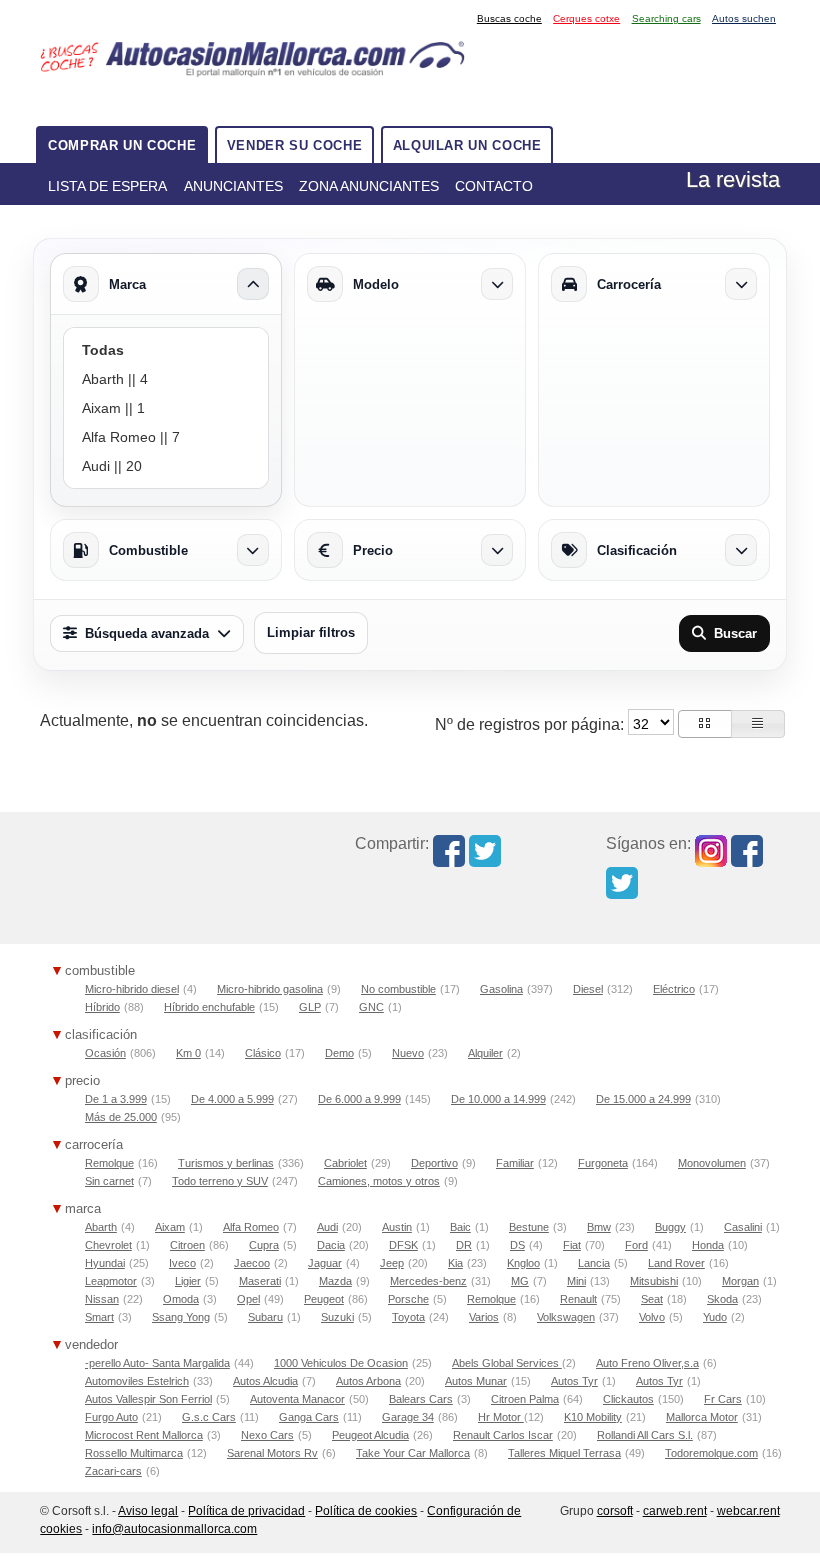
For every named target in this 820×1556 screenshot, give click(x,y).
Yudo (715, 1317)
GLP (310, 1007)
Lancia (594, 1263)
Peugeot (324, 1299)
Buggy (670, 1227)
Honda (708, 1245)
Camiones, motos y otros (379, 1181)
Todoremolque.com (711, 1453)
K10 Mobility (593, 1417)
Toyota (408, 1317)
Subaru (265, 1317)
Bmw (599, 1227)
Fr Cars (723, 1399)
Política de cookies (366, 1511)
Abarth (101, 1227)
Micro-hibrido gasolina (270, 989)
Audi (327, 1227)
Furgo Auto (111, 1417)
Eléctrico (674, 989)
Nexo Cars (267, 1435)
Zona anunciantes (369, 186)
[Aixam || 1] (166, 408)
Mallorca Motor (702, 1417)
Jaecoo (252, 1263)
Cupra (264, 1245)
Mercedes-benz (428, 1281)
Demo (339, 1053)
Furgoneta (603, 1163)
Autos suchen (744, 18)
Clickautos (628, 1399)
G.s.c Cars (209, 1417)
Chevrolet (108, 1245)
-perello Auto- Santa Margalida (157, 1363)
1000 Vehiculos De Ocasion (341, 1363)
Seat (652, 1299)
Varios (484, 1317)
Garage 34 (408, 1417)
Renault (578, 1299)
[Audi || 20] (166, 466)
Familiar (515, 1163)
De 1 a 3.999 (116, 1099)
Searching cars (666, 18)
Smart (99, 1317)
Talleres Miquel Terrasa (564, 1453)
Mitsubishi (654, 1281)
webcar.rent (748, 1511)
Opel (248, 1299)
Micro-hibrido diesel (132, 989)
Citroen (187, 1245)
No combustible (398, 989)
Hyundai (105, 1263)
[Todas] (166, 350)
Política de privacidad (246, 1511)
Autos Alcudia (265, 1381)
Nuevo (408, 1053)
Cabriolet (345, 1163)
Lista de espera (107, 186)
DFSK (403, 1245)
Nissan (102, 1299)
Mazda (335, 1281)
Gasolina (501, 989)
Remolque (109, 1163)
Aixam (170, 1227)
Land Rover (676, 1263)
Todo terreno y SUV (220, 1181)
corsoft (615, 1511)
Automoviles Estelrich (137, 1381)
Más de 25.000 (121, 1117)
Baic (460, 1227)
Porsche (408, 1299)
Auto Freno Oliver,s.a (647, 1363)
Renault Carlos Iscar (503, 1435)
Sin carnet (109, 1181)
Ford (636, 1245)
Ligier (188, 1281)
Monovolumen (712, 1163)
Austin (397, 1227)
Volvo (652, 1317)
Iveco (182, 1263)
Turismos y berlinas (226, 1163)
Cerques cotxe (586, 18)
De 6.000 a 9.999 (359, 1099)
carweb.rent (675, 1511)
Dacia (331, 1245)
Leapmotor (111, 1281)
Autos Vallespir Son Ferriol (148, 1399)
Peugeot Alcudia (370, 1435)
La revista (733, 179)
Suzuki (337, 1317)
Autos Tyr (574, 1381)
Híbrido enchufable (209, 1007)
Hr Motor (501, 1417)
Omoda (181, 1299)
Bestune (529, 1227)
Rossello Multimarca (134, 1453)
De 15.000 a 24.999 (643, 1099)
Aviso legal (148, 1511)
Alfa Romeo (251, 1227)
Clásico (263, 1053)
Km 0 (188, 1053)
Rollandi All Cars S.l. (645, 1435)
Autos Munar (476, 1381)
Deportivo (434, 1163)
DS (517, 1245)
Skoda (722, 1299)
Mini (576, 1281)
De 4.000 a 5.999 (232, 1099)
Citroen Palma (525, 1399)
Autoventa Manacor (297, 1399)
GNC (371, 1007)
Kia (455, 1263)
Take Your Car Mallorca (413, 1453)
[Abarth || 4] (166, 379)
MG (520, 1281)
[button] (705, 723)
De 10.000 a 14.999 (498, 1099)
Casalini (743, 1227)
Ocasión (105, 1053)
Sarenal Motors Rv (272, 1453)
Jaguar (325, 1263)
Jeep (392, 1263)
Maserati (260, 1281)
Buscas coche (509, 18)
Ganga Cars (309, 1417)
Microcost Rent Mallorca (144, 1435)
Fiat (572, 1245)
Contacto (494, 186)
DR (464, 1245)
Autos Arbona (368, 1381)
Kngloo (523, 1263)
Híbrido (102, 1007)
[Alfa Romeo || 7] (166, 437)
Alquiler (485, 1053)
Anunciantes (233, 186)
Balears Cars (421, 1399)
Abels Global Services (507, 1363)
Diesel (588, 989)
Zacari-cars (113, 1471)
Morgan (740, 1281)
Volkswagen (566, 1317)
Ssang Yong (181, 1317)
